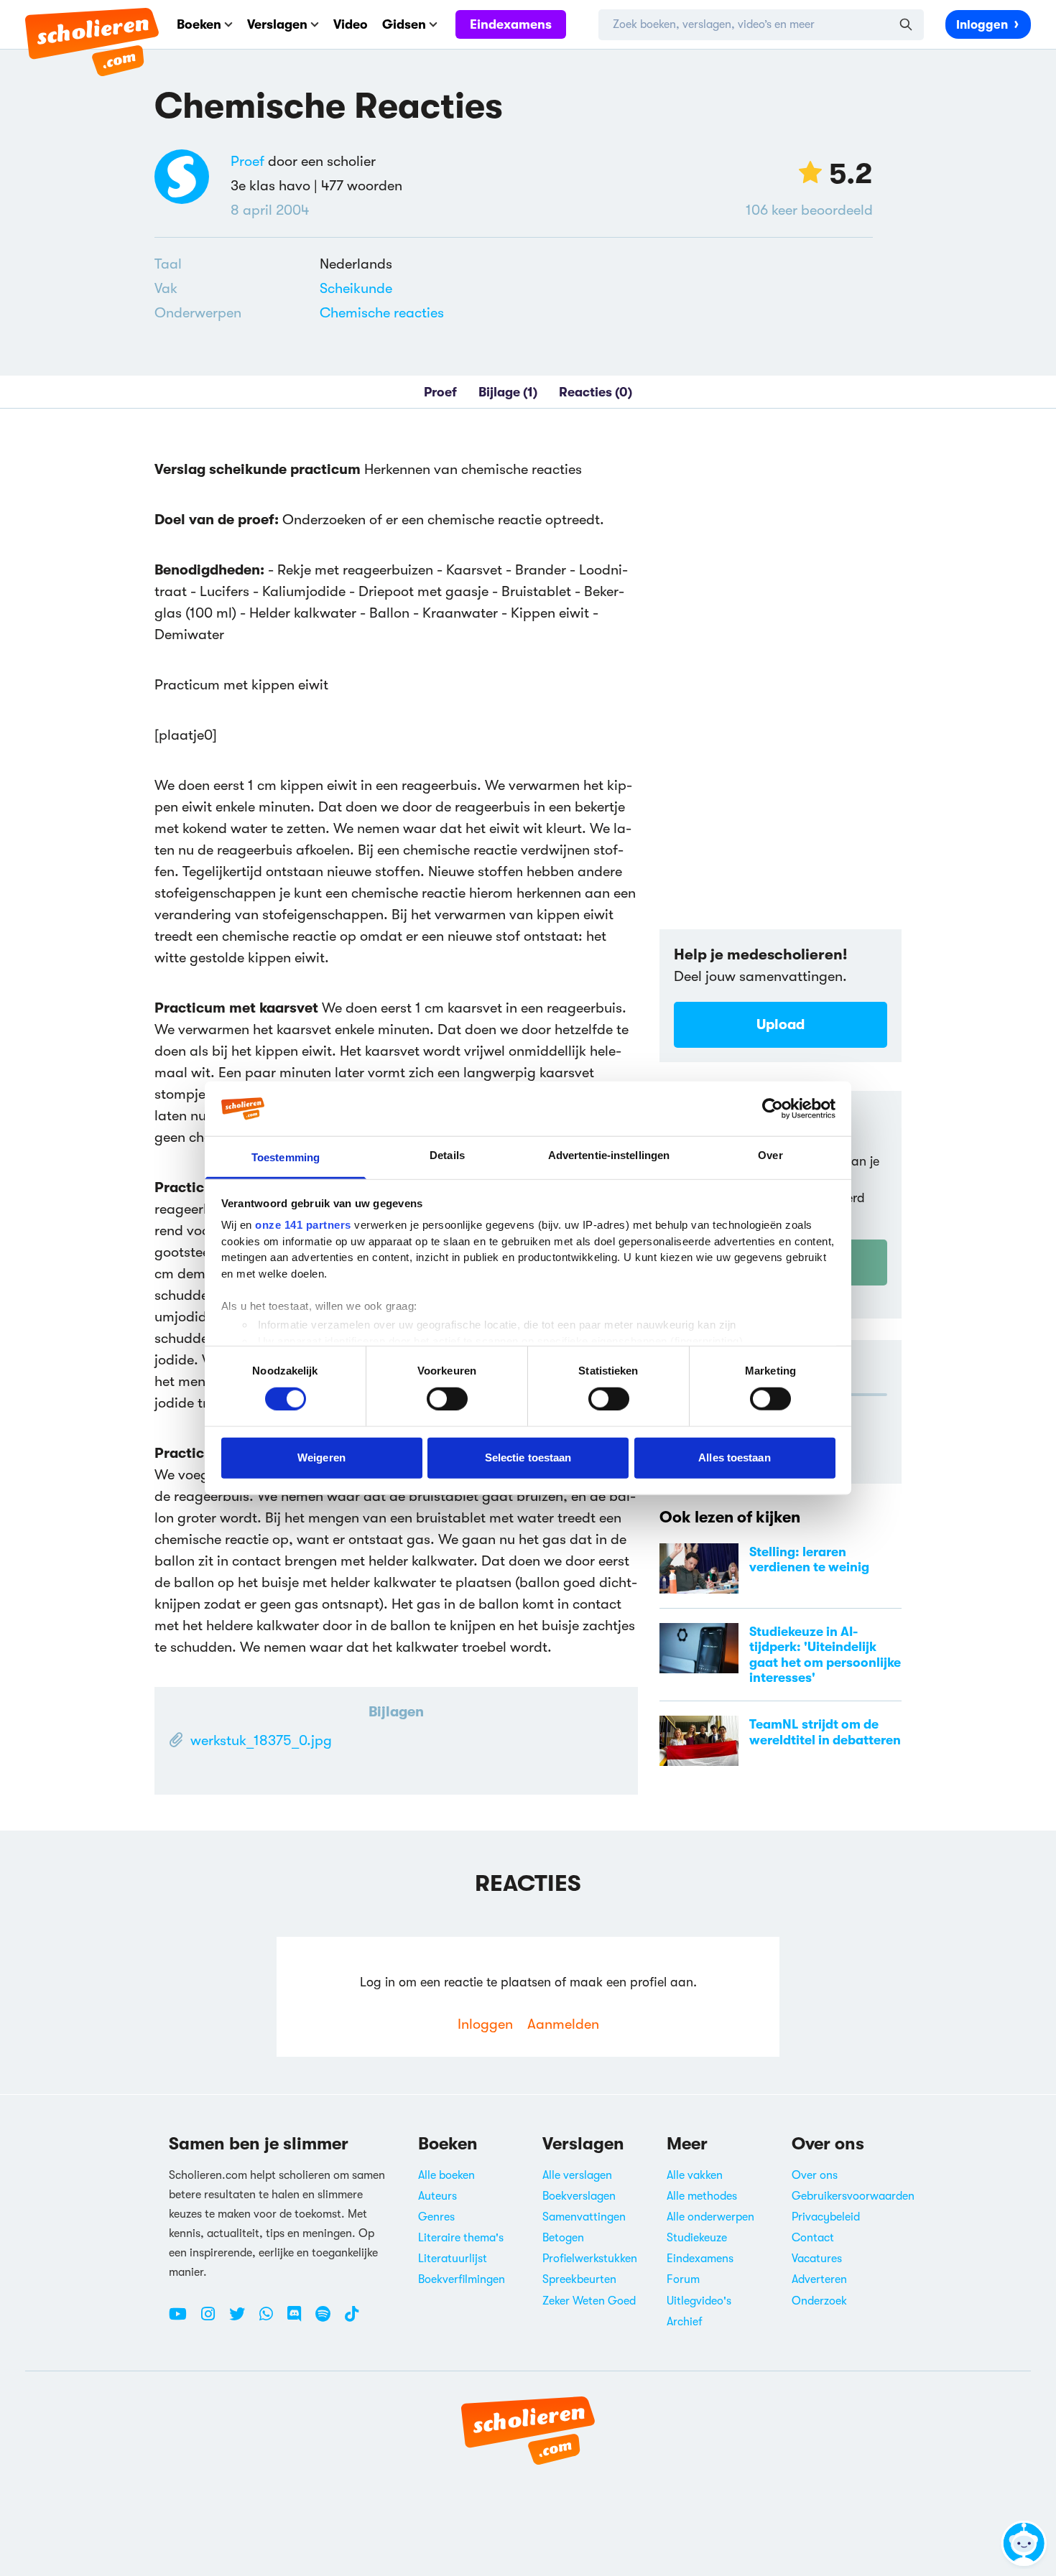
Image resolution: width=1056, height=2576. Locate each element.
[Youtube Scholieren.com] (183, 2320)
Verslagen (277, 24)
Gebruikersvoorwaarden (853, 2196)
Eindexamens (511, 24)
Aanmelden (563, 2024)
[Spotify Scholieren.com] (328, 2320)
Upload (781, 1024)
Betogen (563, 2238)
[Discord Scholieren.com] (300, 2320)
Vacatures (817, 2259)
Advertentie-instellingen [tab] (609, 1155)
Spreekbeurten (579, 2279)
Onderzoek (819, 2301)
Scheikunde (356, 288)
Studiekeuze (697, 2238)
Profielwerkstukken (590, 2259)
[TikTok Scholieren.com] (352, 2320)
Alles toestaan (734, 1457)
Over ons (815, 2175)
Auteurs (437, 2196)
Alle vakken (695, 2175)
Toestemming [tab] (286, 1157)
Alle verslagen (577, 2175)
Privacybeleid (826, 2217)
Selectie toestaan (528, 1457)
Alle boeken (446, 2175)
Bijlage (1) (508, 392)
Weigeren (321, 1457)
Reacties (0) (596, 392)
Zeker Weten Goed (589, 2301)
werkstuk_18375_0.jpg (261, 1740)
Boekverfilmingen (462, 2279)
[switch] (447, 1398)
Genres (436, 2217)
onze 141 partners (303, 1225)
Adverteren (819, 2279)
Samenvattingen (584, 2217)
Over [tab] (770, 1155)
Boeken (199, 24)
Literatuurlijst (453, 2259)
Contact (813, 2238)
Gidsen (404, 24)
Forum (683, 2279)
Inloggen (982, 25)
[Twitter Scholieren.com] (242, 2320)
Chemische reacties (382, 313)
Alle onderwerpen (710, 2217)
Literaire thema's (461, 2238)
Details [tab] (447, 1155)
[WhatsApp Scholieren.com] (272, 2320)
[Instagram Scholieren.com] (213, 2320)
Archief (685, 2322)
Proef (247, 161)
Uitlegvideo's (699, 2301)
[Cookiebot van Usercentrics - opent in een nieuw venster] (773, 1109)
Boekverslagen (579, 2196)
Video (351, 24)
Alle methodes (702, 2196)
